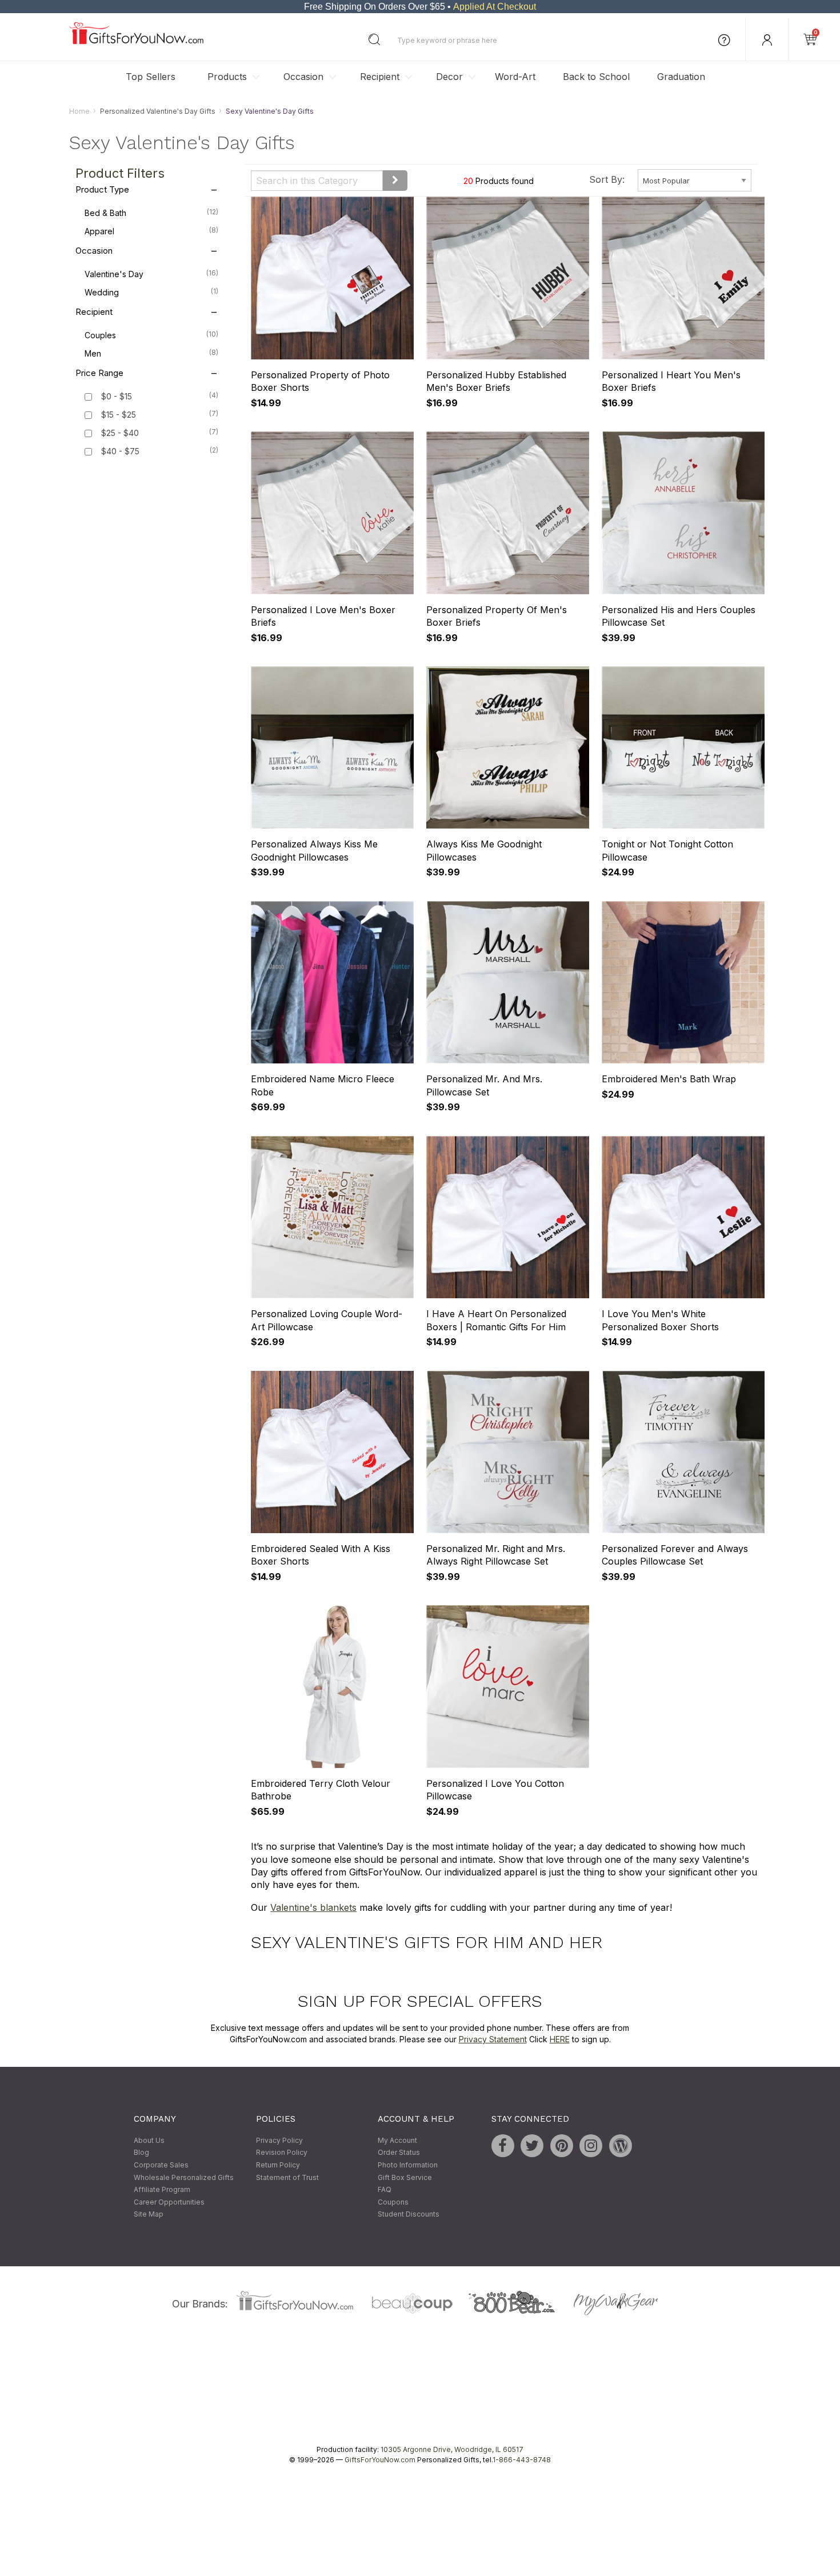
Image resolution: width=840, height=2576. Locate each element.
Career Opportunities (169, 2202)
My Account (397, 2140)
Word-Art (515, 77)
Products (227, 77)
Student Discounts (409, 2215)
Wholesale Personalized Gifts (184, 2177)
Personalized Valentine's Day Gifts (158, 111)
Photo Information (408, 2165)
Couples (151, 335)
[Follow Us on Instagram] (591, 2146)
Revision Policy (282, 2153)
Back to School (596, 77)
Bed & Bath (151, 213)
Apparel (151, 231)
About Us (149, 2140)
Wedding (151, 293)
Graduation (681, 77)
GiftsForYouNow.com (380, 2460)
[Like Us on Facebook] (503, 2146)
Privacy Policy (279, 2140)
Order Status (399, 2153)
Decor (449, 77)
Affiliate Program (162, 2190)
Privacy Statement (493, 2039)
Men (151, 354)
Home (79, 111)
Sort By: (607, 179)
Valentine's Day (151, 274)
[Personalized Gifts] (136, 41)
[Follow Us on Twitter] (532, 2146)
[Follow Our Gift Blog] (621, 2146)
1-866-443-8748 (522, 2460)
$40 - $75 (120, 452)
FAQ (385, 2190)
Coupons (393, 2202)
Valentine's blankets (313, 1907)
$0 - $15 (117, 397)
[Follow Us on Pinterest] (562, 2146)
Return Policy (278, 2165)
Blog (141, 2153)
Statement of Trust (287, 2177)
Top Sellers (151, 77)
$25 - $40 (120, 433)
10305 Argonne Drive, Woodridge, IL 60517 (452, 2449)
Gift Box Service (405, 2177)
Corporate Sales (161, 2165)
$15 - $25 (119, 415)
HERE (560, 2039)
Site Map (149, 2215)
